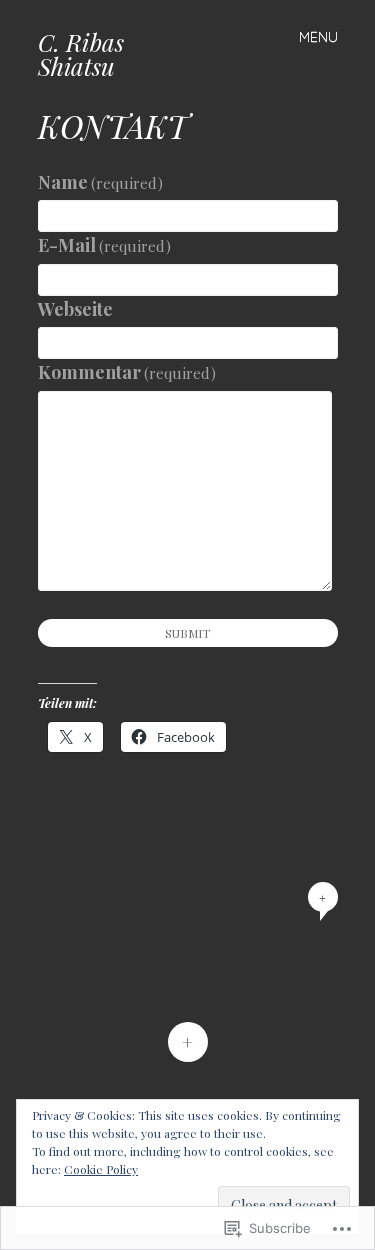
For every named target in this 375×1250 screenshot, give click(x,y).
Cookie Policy (101, 1169)
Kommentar (127, 372)
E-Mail (105, 245)
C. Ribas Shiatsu (81, 54)
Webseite (75, 309)
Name (101, 182)
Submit (187, 633)
